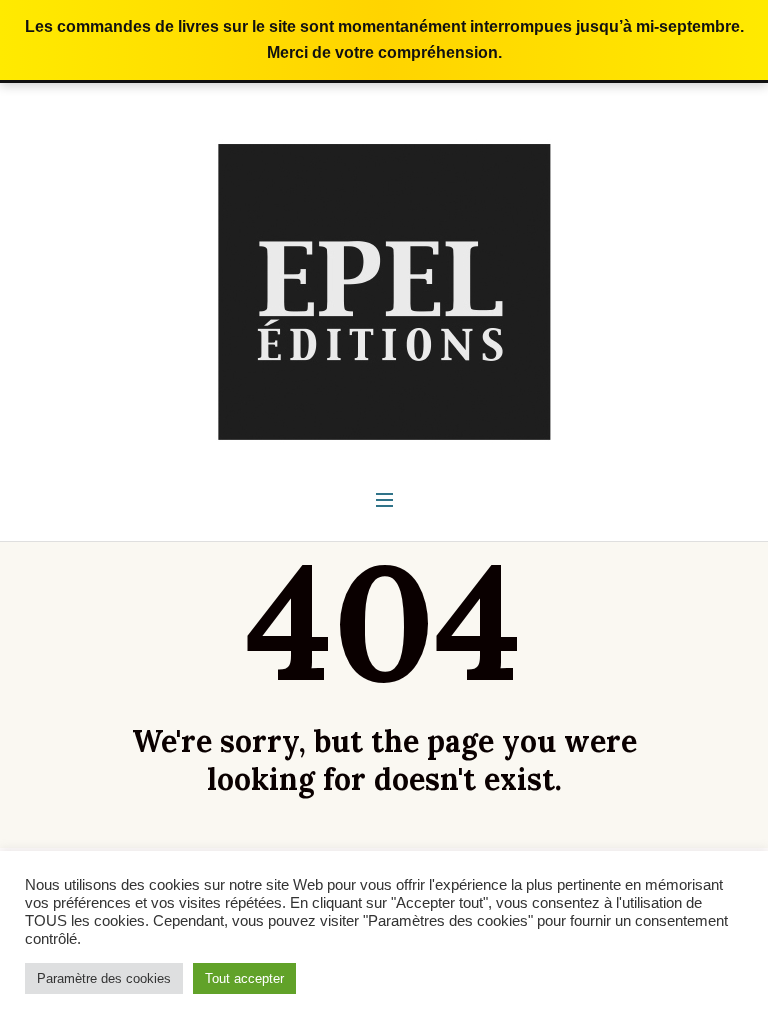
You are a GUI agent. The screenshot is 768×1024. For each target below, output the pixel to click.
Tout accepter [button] (244, 978)
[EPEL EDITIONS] (384, 291)
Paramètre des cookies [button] (104, 978)
